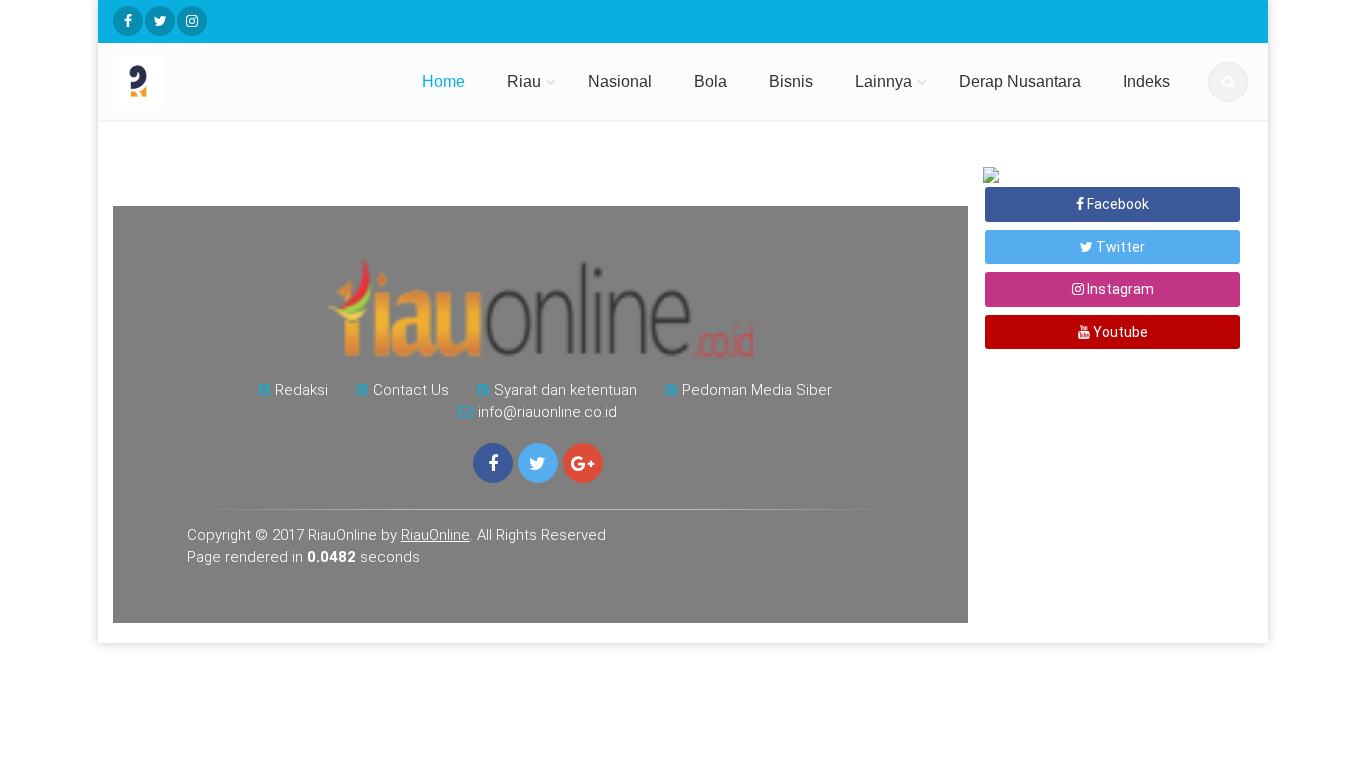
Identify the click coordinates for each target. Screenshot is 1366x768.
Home (443, 81)
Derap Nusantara (1020, 81)
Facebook (1116, 204)
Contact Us (411, 390)
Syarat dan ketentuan (565, 390)
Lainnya (883, 81)
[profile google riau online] (583, 463)
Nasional (620, 81)
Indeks (1146, 81)
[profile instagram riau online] (192, 21)
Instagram (1119, 289)
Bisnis (791, 81)
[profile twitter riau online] (160, 21)
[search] (1228, 82)
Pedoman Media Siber (757, 390)
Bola (710, 81)
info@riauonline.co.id (547, 412)
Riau (524, 81)
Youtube (1119, 332)
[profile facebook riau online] (128, 21)
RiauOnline (435, 535)
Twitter (1119, 247)
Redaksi (301, 390)
